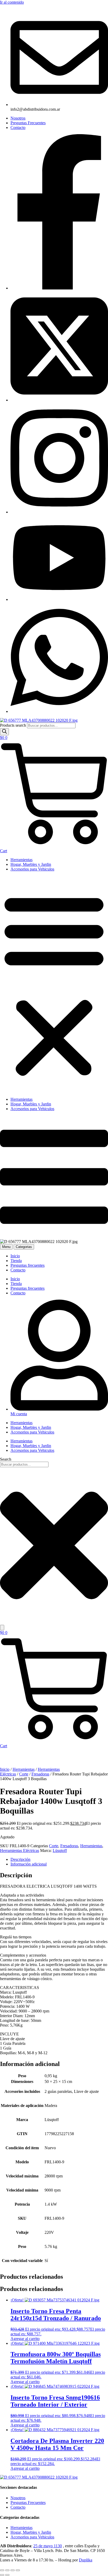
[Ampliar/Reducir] (2, 2570)
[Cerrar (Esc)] (18, 2570)
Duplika (86, 2560)
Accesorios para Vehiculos (32, 869)
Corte (24, 1774)
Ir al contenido (12, 2)
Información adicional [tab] (29, 1864)
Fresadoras (40, 1774)
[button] (54, 984)
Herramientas (21, 860)
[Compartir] (13, 2570)
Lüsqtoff (60, 1850)
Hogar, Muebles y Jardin (31, 864)
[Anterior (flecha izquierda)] (2, 2575)
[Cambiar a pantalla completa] (7, 2570)
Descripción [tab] (20, 1859)
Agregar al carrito (25, 2339)
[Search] (4, 732)
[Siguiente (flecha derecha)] (7, 2575)
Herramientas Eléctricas (20, 1850)
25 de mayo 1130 (48, 2546)
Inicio (5, 1769)
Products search (13, 725)
